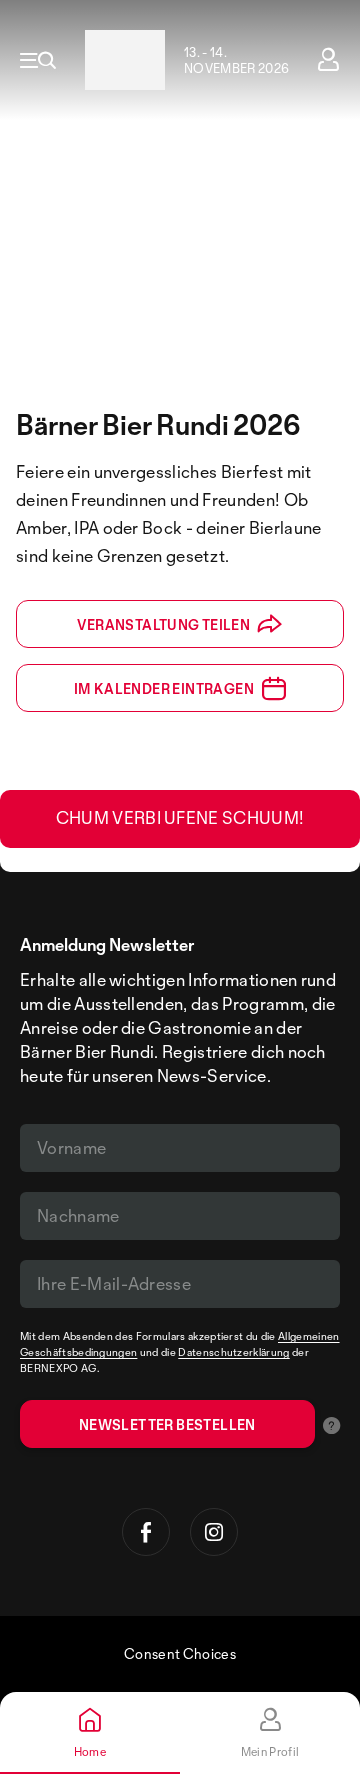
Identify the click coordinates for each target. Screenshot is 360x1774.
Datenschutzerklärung (233, 1352)
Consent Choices (180, 1653)
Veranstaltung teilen (163, 624)
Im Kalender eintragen (164, 688)
